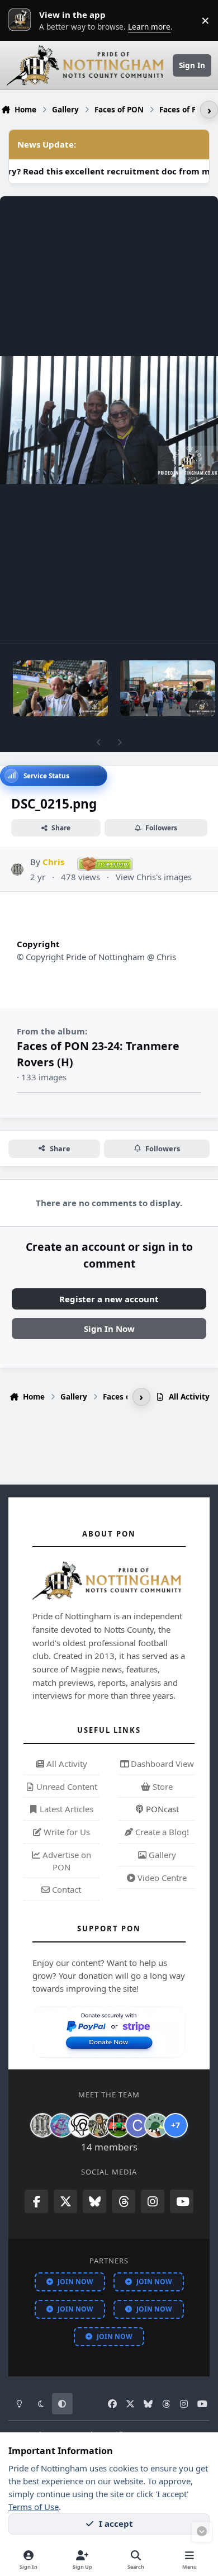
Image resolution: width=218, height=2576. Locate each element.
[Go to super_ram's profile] (80, 2125)
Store (162, 1786)
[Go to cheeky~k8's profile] (61, 2125)
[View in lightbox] (109, 420)
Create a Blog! (161, 1832)
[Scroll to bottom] (202, 2532)
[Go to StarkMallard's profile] (157, 2125)
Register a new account (109, 1299)
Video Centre (161, 1878)
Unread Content (66, 1786)
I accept (116, 2523)
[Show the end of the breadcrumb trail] (209, 110)
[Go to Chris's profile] (18, 870)
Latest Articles (65, 1809)
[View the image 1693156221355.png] (60, 688)
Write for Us (66, 1832)
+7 (176, 2125)
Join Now (75, 2282)
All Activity (66, 1764)
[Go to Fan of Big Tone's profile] (99, 2125)
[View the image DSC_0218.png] (168, 688)
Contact (65, 1889)
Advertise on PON (66, 1861)
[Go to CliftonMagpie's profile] (138, 2125)
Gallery (161, 1855)
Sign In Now (109, 1329)
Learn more (22, 20)
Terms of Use (34, 2507)
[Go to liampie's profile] (119, 2125)
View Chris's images (154, 877)
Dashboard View (161, 1764)
